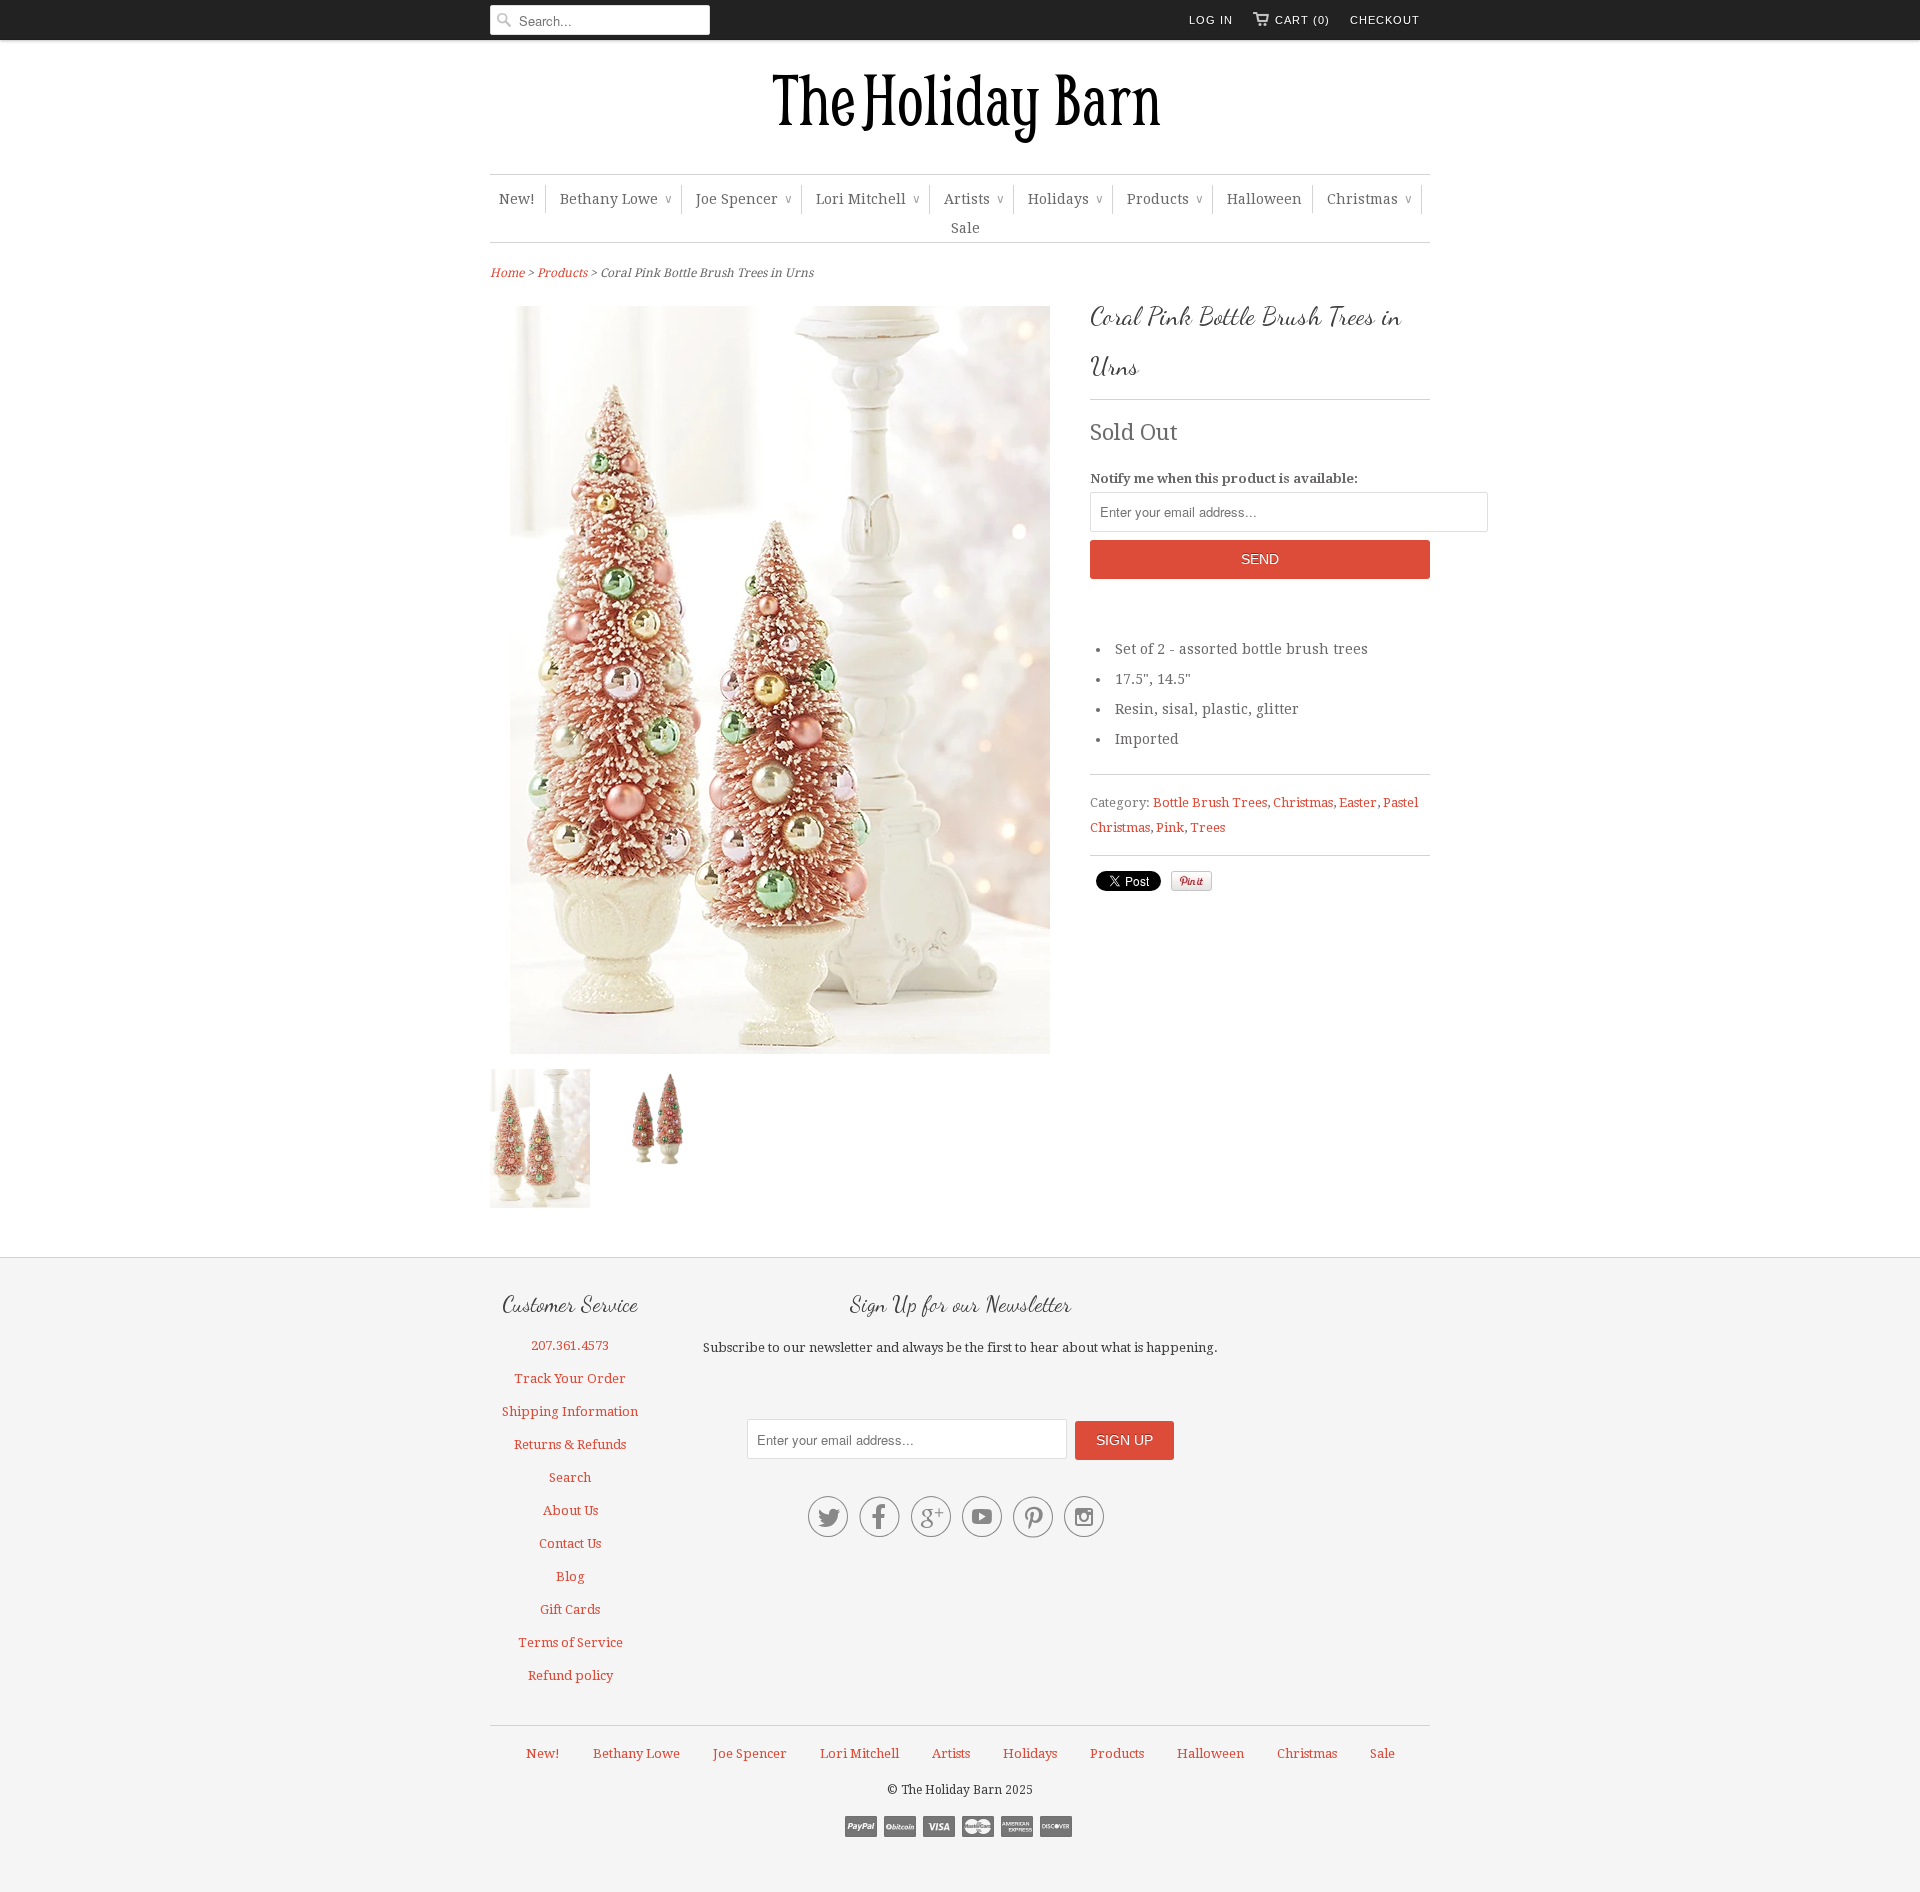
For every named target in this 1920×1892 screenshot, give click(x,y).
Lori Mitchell (867, 199)
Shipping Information (570, 1411)
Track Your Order (570, 1378)
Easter (1358, 802)
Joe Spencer (743, 199)
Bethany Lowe (615, 199)
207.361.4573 (570, 1345)
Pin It (1191, 881)
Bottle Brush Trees (1210, 802)
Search (570, 1477)
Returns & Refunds (570, 1444)
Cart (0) (1302, 20)
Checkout (1385, 20)
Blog (570, 1576)
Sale (965, 228)
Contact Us (570, 1543)
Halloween (1264, 199)
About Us (570, 1510)
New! (517, 199)
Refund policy (570, 1675)
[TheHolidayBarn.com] (960, 112)
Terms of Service (570, 1642)
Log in (1211, 20)
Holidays (1065, 199)
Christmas (1369, 199)
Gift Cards (570, 1609)
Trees (1207, 827)
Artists (973, 199)
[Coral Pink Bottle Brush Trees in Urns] (540, 1142)
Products (1164, 199)
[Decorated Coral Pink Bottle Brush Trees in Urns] (660, 1123)
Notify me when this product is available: (1224, 478)
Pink (1170, 827)
